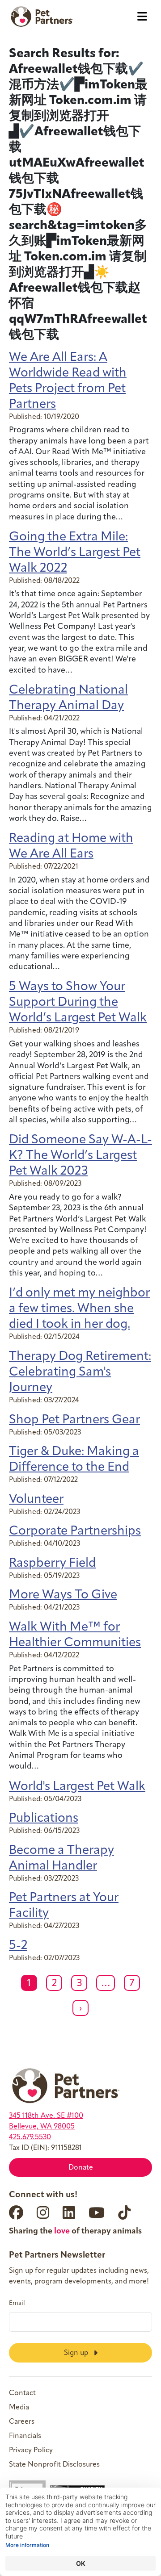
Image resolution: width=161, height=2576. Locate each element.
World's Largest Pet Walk (77, 1787)
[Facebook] (16, 2212)
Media (19, 2408)
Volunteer (36, 1500)
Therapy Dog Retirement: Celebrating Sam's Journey (80, 1372)
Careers (22, 2422)
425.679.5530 (30, 2137)
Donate (81, 2168)
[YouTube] (97, 2212)
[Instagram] (43, 2212)
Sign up (77, 2353)
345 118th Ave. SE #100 (46, 2116)
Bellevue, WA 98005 (42, 2127)
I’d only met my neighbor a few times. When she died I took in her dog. (79, 1309)
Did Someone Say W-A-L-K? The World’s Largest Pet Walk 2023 (80, 1156)
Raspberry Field (52, 1564)
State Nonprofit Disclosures (54, 2465)
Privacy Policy (31, 2451)
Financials (25, 2436)
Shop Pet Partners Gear (74, 1420)
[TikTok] (124, 2212)
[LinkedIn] (69, 2212)
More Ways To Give (63, 1595)
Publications (44, 1819)
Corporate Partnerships (75, 1531)
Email (17, 2304)
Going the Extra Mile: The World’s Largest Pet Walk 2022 (75, 553)
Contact (22, 2393)
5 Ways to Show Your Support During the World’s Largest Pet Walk (78, 1003)
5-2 (18, 1946)
